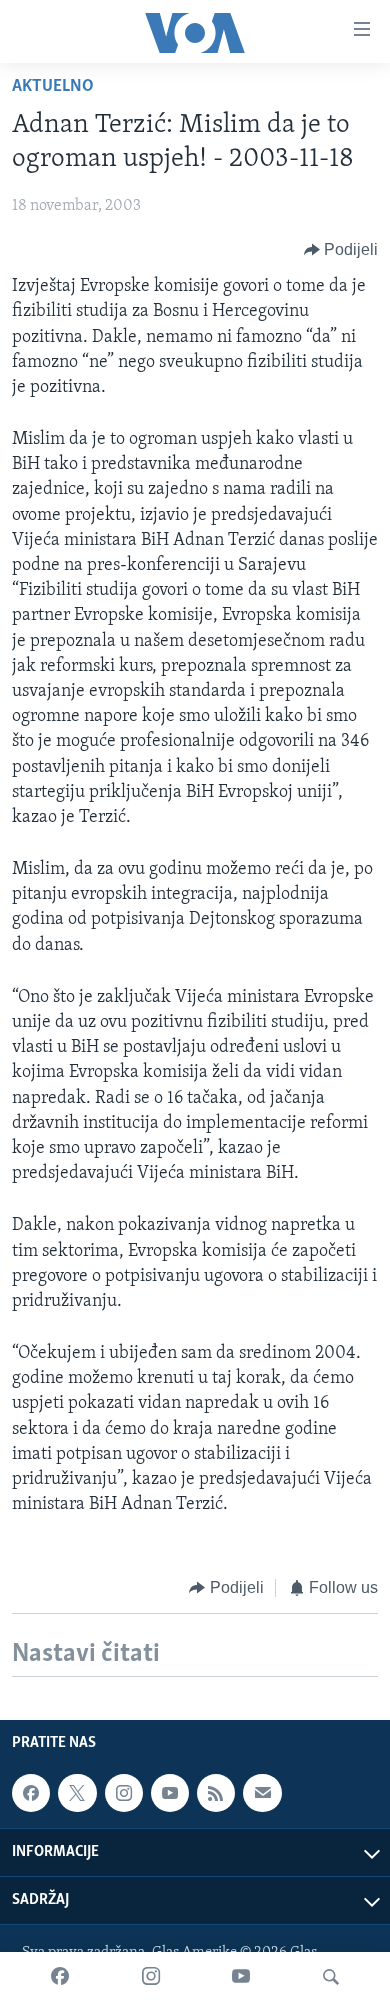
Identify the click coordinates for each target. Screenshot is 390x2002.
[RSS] (216, 1793)
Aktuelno (53, 87)
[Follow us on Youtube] (170, 1793)
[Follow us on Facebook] (31, 1793)
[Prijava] (262, 1793)
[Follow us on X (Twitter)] (77, 1793)
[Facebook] (60, 1977)
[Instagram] (151, 1977)
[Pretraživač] (331, 1977)
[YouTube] (241, 1977)
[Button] (341, 250)
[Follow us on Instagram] (124, 1793)
